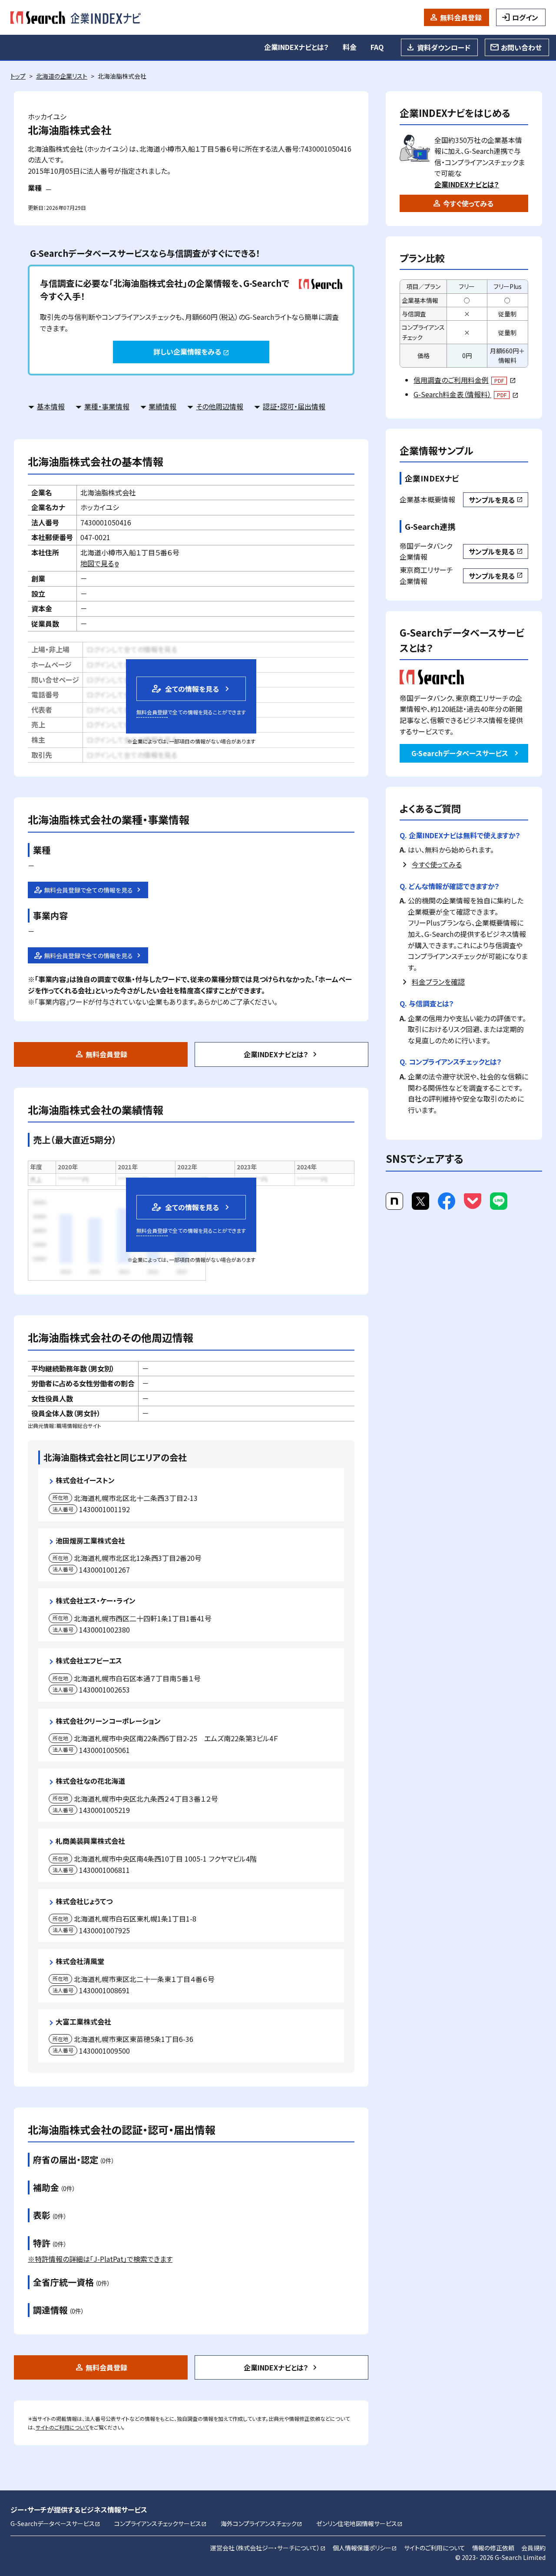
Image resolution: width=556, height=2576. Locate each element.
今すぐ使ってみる (468, 203)
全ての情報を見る (185, 689)
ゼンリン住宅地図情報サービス (359, 2523)
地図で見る (100, 563)
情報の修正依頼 (493, 2548)
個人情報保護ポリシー (365, 2548)
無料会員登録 (461, 17)
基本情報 (51, 406)
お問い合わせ (521, 47)
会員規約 (533, 2548)
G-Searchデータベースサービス (460, 753)
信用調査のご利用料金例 (465, 380)
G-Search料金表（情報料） (466, 394)
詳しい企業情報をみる (191, 352)
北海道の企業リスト (62, 76)
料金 (350, 47)
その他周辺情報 (220, 406)
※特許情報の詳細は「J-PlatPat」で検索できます (100, 2259)
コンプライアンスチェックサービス (161, 2523)
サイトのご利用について (62, 2427)
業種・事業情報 (107, 406)
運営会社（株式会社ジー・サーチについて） (268, 2548)
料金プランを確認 (438, 982)
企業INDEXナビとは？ (296, 47)
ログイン (525, 17)
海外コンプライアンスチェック (261, 2523)
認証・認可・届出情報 (294, 406)
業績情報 (162, 406)
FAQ (377, 47)
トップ (18, 76)
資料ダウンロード (444, 47)
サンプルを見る (496, 500)
